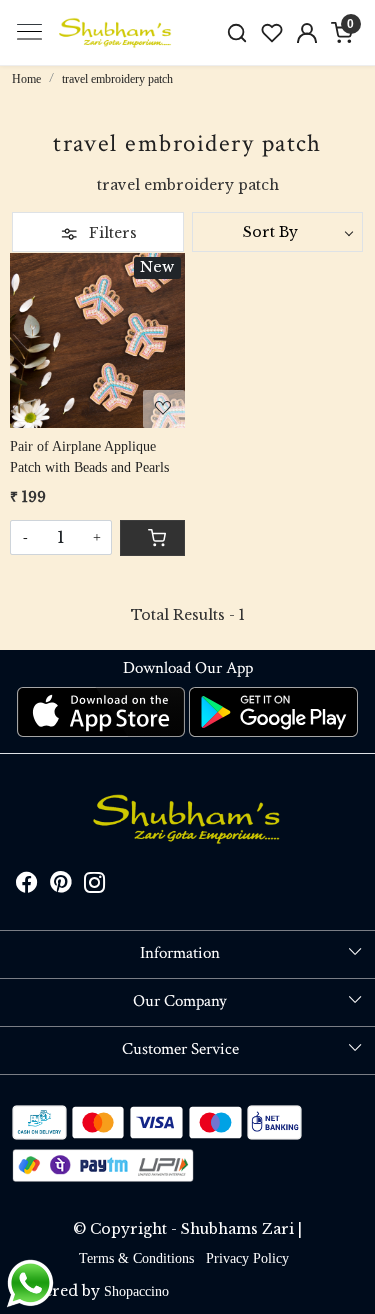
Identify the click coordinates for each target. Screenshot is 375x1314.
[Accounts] (306, 33)
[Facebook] (27, 886)
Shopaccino (136, 1291)
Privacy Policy (247, 1258)
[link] (237, 32)
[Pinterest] (61, 886)
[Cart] (152, 538)
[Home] (116, 33)
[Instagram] (95, 886)
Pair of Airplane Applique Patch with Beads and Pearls (89, 457)
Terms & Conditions (136, 1258)
